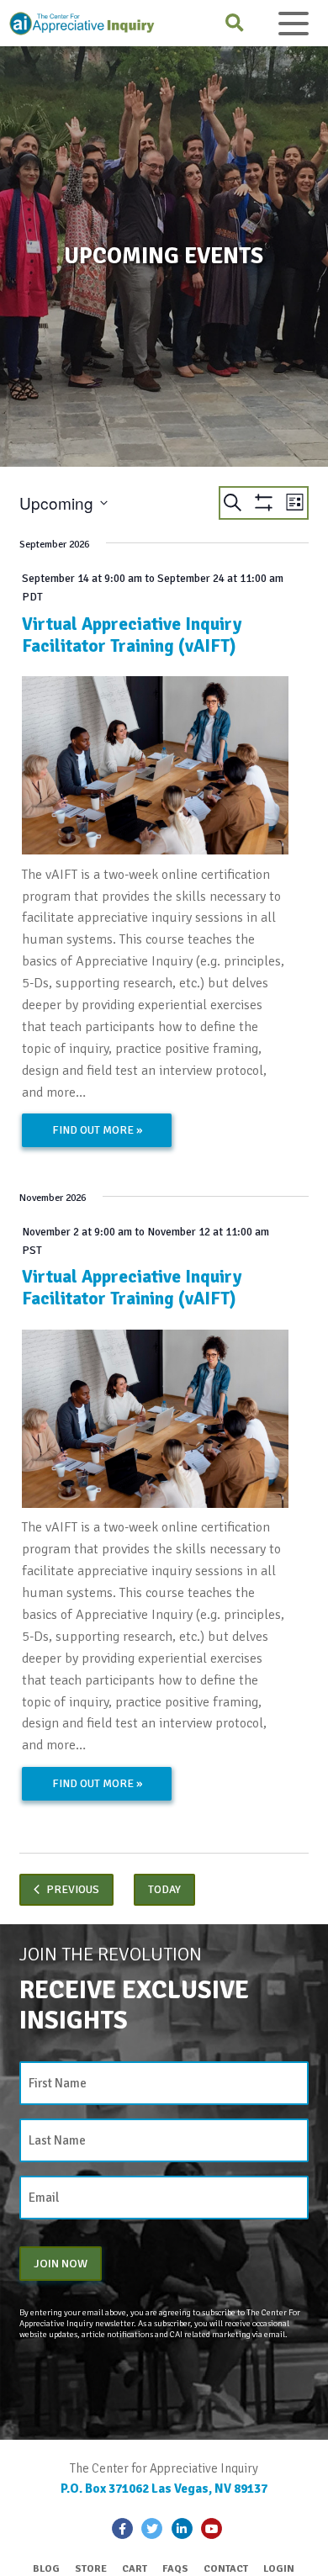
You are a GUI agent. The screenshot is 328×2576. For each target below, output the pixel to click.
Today (164, 1889)
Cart (135, 2569)
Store (91, 2569)
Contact (226, 2569)
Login (279, 2569)
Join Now (61, 2263)
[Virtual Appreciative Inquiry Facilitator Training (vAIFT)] (155, 765)
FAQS (175, 2569)
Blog (46, 2569)
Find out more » (97, 1130)
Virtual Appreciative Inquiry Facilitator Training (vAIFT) (132, 635)
